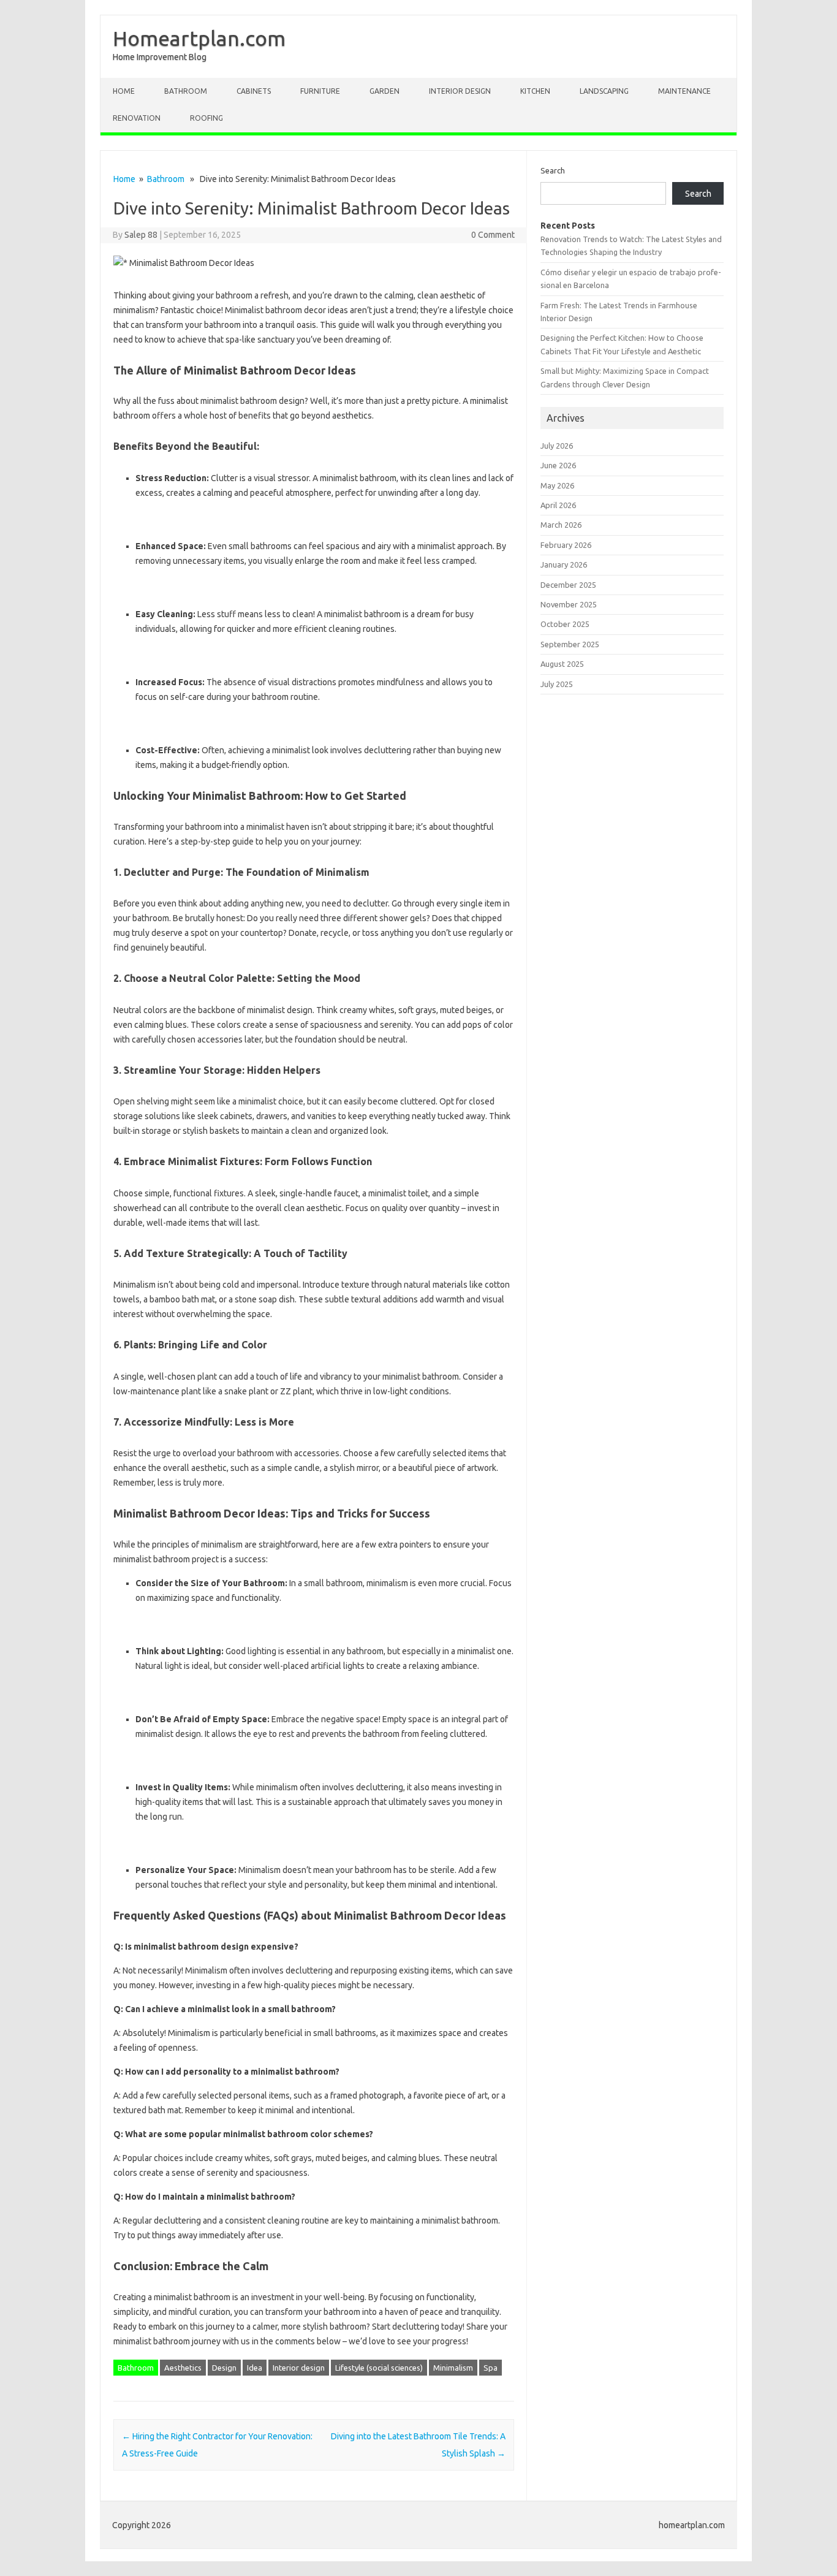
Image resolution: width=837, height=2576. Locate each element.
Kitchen (535, 91)
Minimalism (453, 2368)
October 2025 (565, 624)
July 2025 (557, 684)
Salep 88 (141, 235)
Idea (255, 2368)
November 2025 (569, 604)
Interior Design (460, 91)
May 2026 (557, 485)
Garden (384, 91)
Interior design (299, 2368)
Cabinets (254, 91)
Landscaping (604, 91)
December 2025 (568, 585)
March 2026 (561, 525)
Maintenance (684, 91)
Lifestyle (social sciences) (379, 2368)
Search (553, 170)
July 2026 (557, 446)
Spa (490, 2368)
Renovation (137, 118)
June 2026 (558, 465)
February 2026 (566, 545)
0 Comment (493, 235)
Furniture (320, 91)
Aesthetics (183, 2368)
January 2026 (564, 564)
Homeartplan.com (199, 38)
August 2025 (562, 664)
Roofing (206, 118)
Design (224, 2368)
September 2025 (570, 644)
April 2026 (558, 505)
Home (124, 91)
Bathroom (186, 91)
